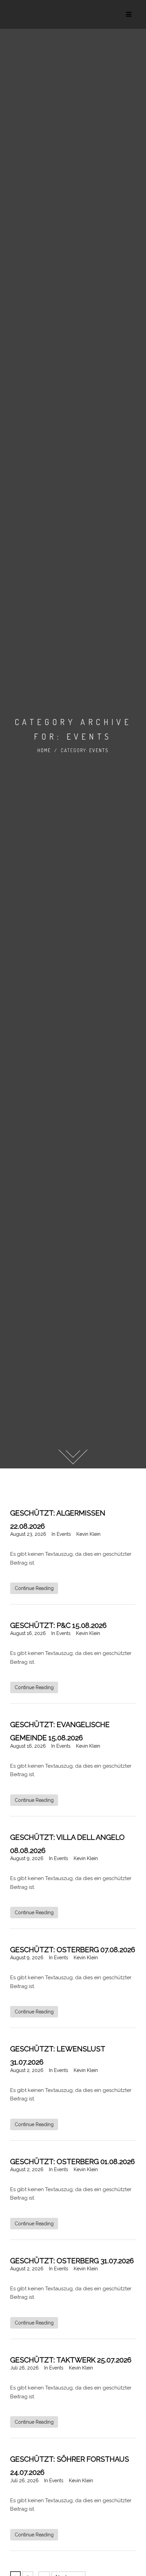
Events (64, 1534)
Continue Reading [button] (34, 1588)
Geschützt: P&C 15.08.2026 (58, 1625)
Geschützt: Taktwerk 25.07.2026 (71, 2360)
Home (44, 750)
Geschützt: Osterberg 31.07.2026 (72, 2261)
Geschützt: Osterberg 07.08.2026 (73, 1950)
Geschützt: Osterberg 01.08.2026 (72, 2162)
